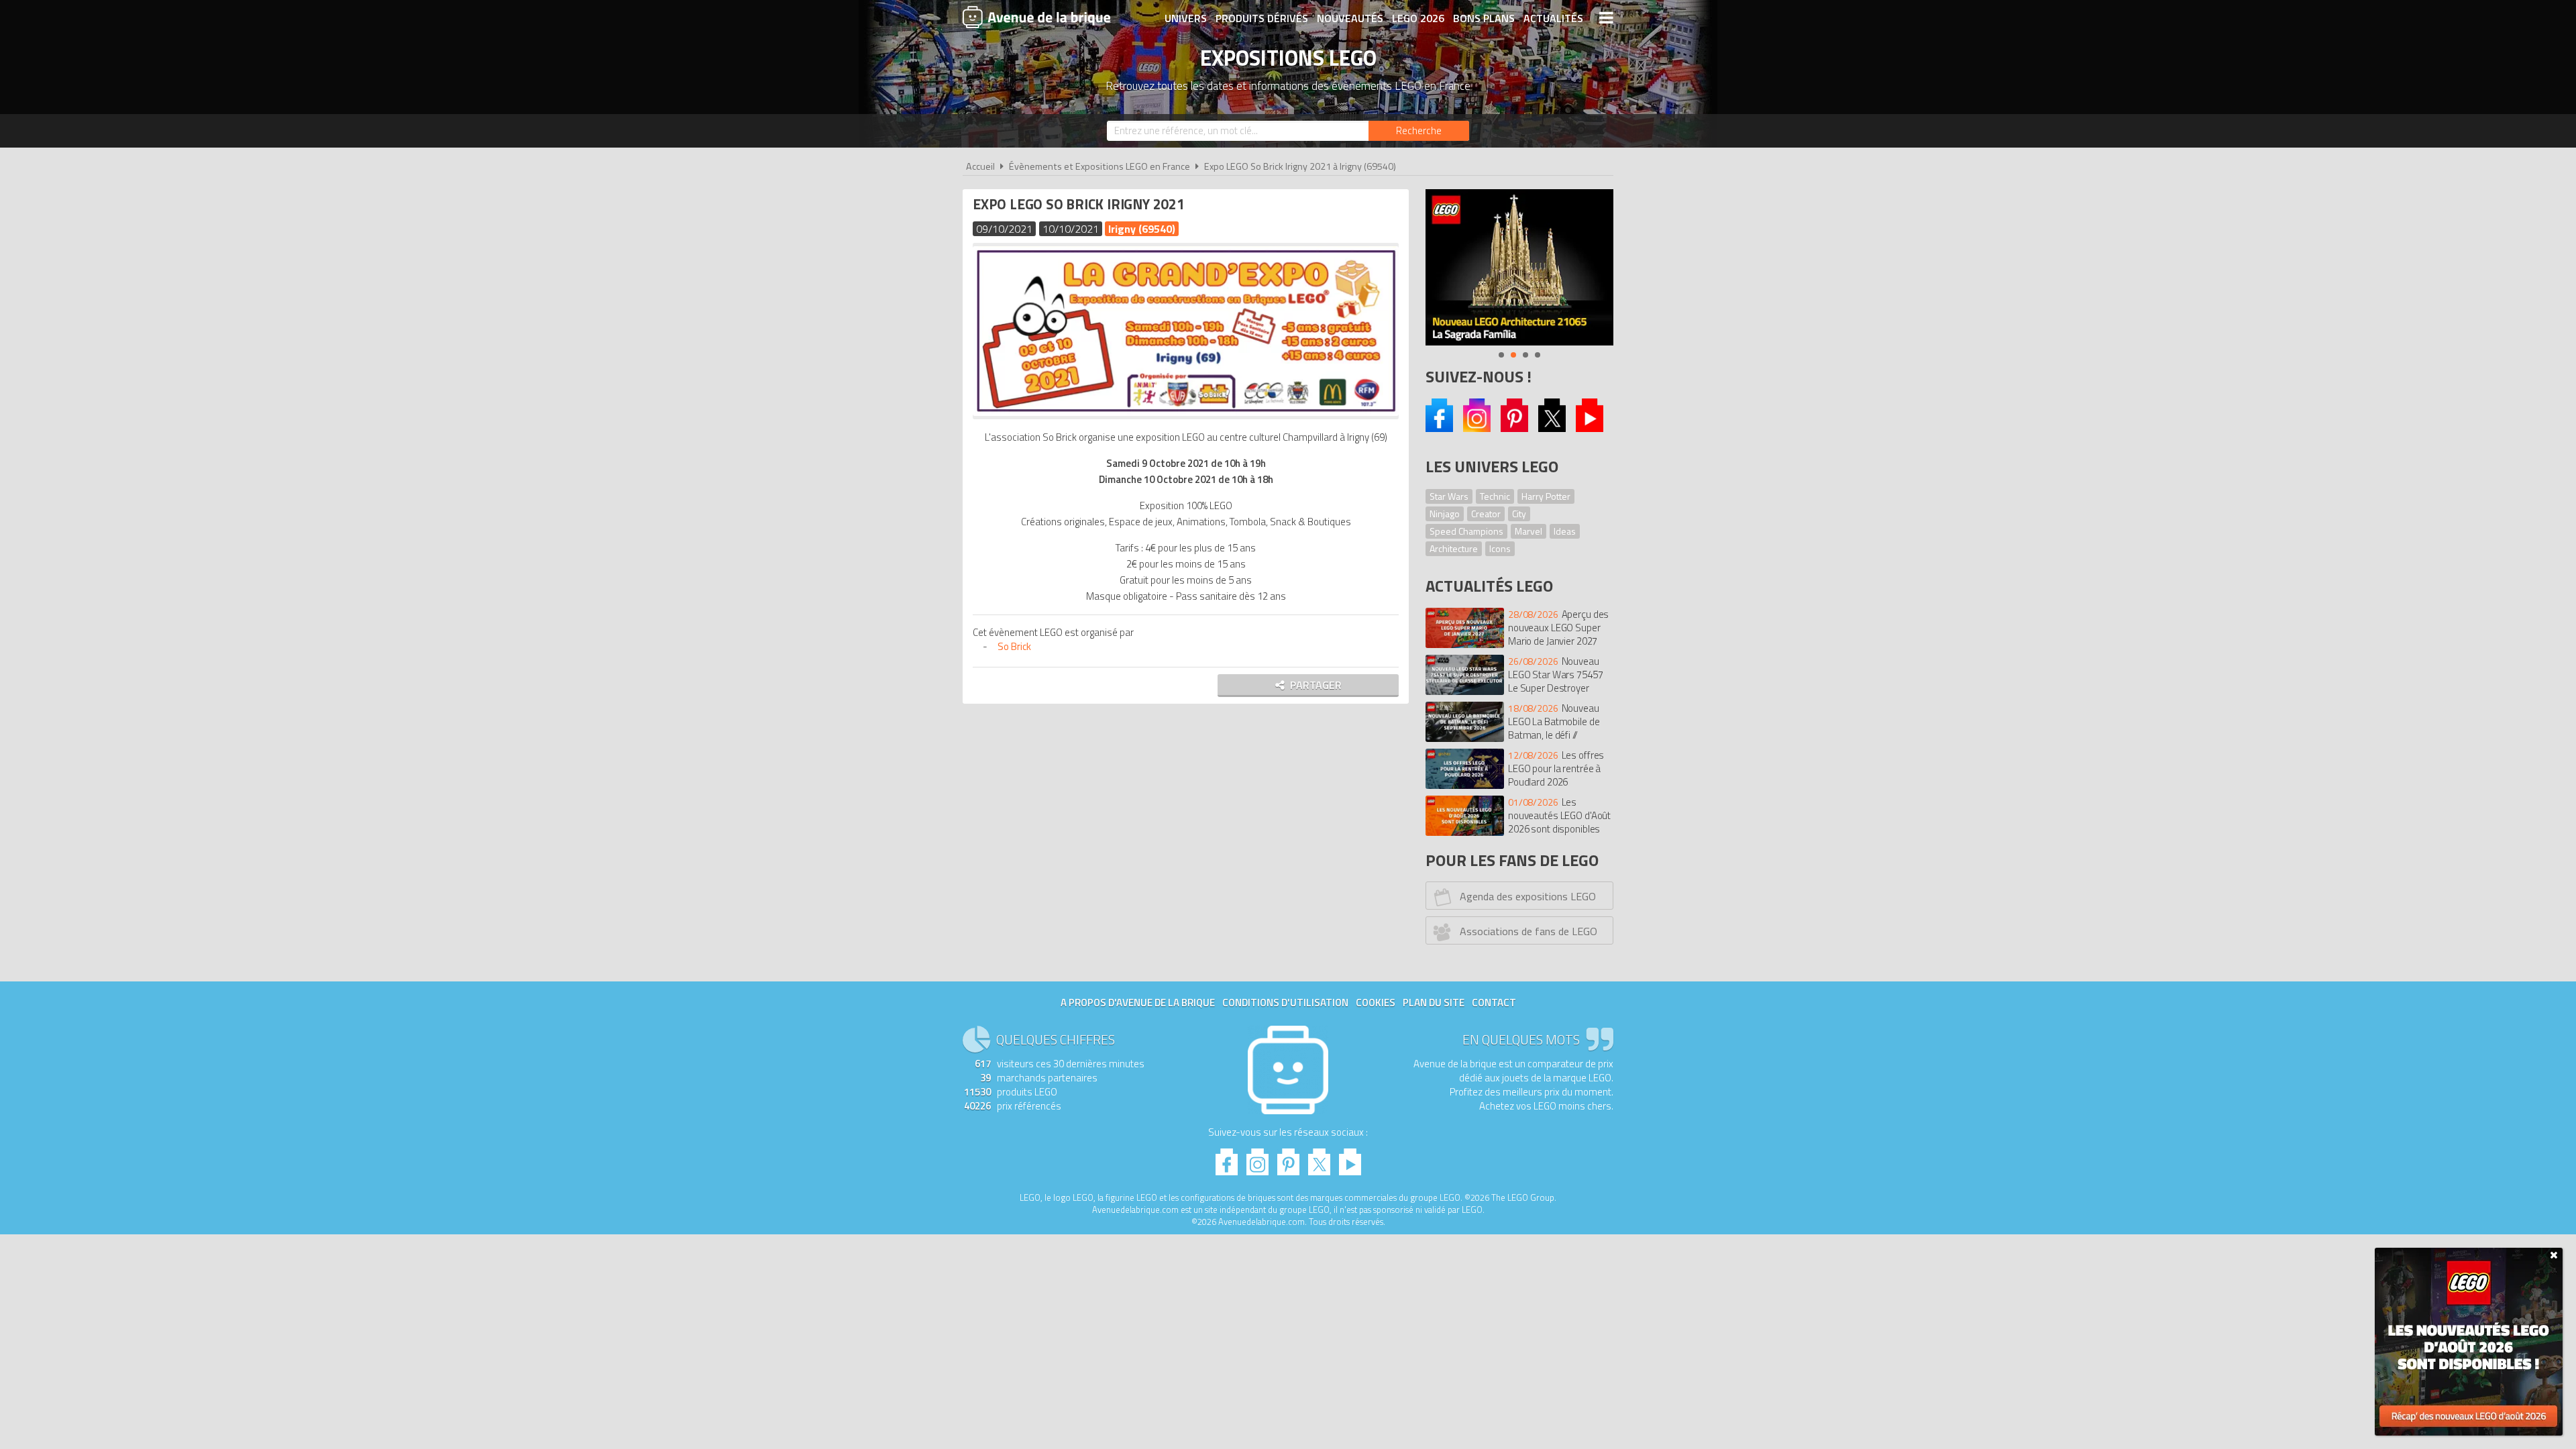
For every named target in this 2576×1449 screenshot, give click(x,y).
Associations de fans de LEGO (1528, 931)
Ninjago (1445, 514)
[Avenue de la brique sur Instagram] (1477, 428)
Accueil (980, 166)
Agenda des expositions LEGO (1528, 896)
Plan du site (1434, 1003)
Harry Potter (1546, 496)
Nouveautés (1350, 18)
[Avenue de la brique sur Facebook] (1439, 428)
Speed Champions (1466, 531)
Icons (1500, 548)
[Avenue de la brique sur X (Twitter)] (1552, 428)
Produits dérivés (1262, 18)
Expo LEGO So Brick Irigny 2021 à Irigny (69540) (1300, 166)
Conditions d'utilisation (1285, 1003)
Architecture (1454, 548)
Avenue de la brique (1036, 17)
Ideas (1565, 531)
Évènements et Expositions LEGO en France (1099, 166)
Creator (1486, 514)
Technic (1495, 496)
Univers (1186, 18)
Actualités (1553, 18)
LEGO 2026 (1418, 18)
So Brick (1014, 646)
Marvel (1528, 531)
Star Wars (1449, 496)
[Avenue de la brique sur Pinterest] (1514, 428)
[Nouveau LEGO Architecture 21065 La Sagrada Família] (1519, 267)
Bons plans (1484, 18)
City (1519, 514)
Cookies (1376, 1003)
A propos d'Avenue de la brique (1138, 1003)
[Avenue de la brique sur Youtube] (1590, 428)
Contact (1494, 1003)
